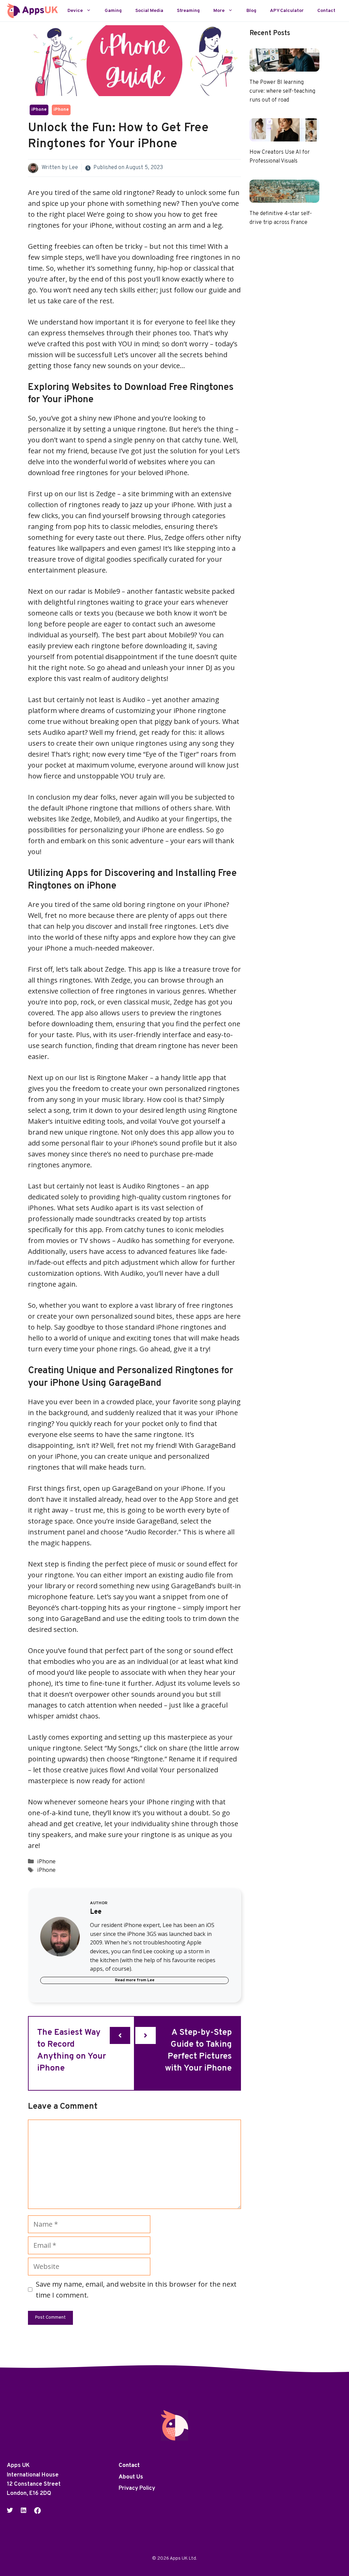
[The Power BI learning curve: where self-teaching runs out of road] (284, 66)
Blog (251, 11)
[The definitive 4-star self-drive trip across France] (284, 197)
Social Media (149, 11)
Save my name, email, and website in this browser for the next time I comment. (136, 2290)
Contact (326, 11)
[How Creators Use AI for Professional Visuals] (284, 136)
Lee (73, 168)
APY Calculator (287, 11)
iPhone (39, 110)
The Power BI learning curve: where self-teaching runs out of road (282, 91)
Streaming (188, 11)
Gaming (113, 11)
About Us (131, 2477)
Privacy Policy (137, 2488)
